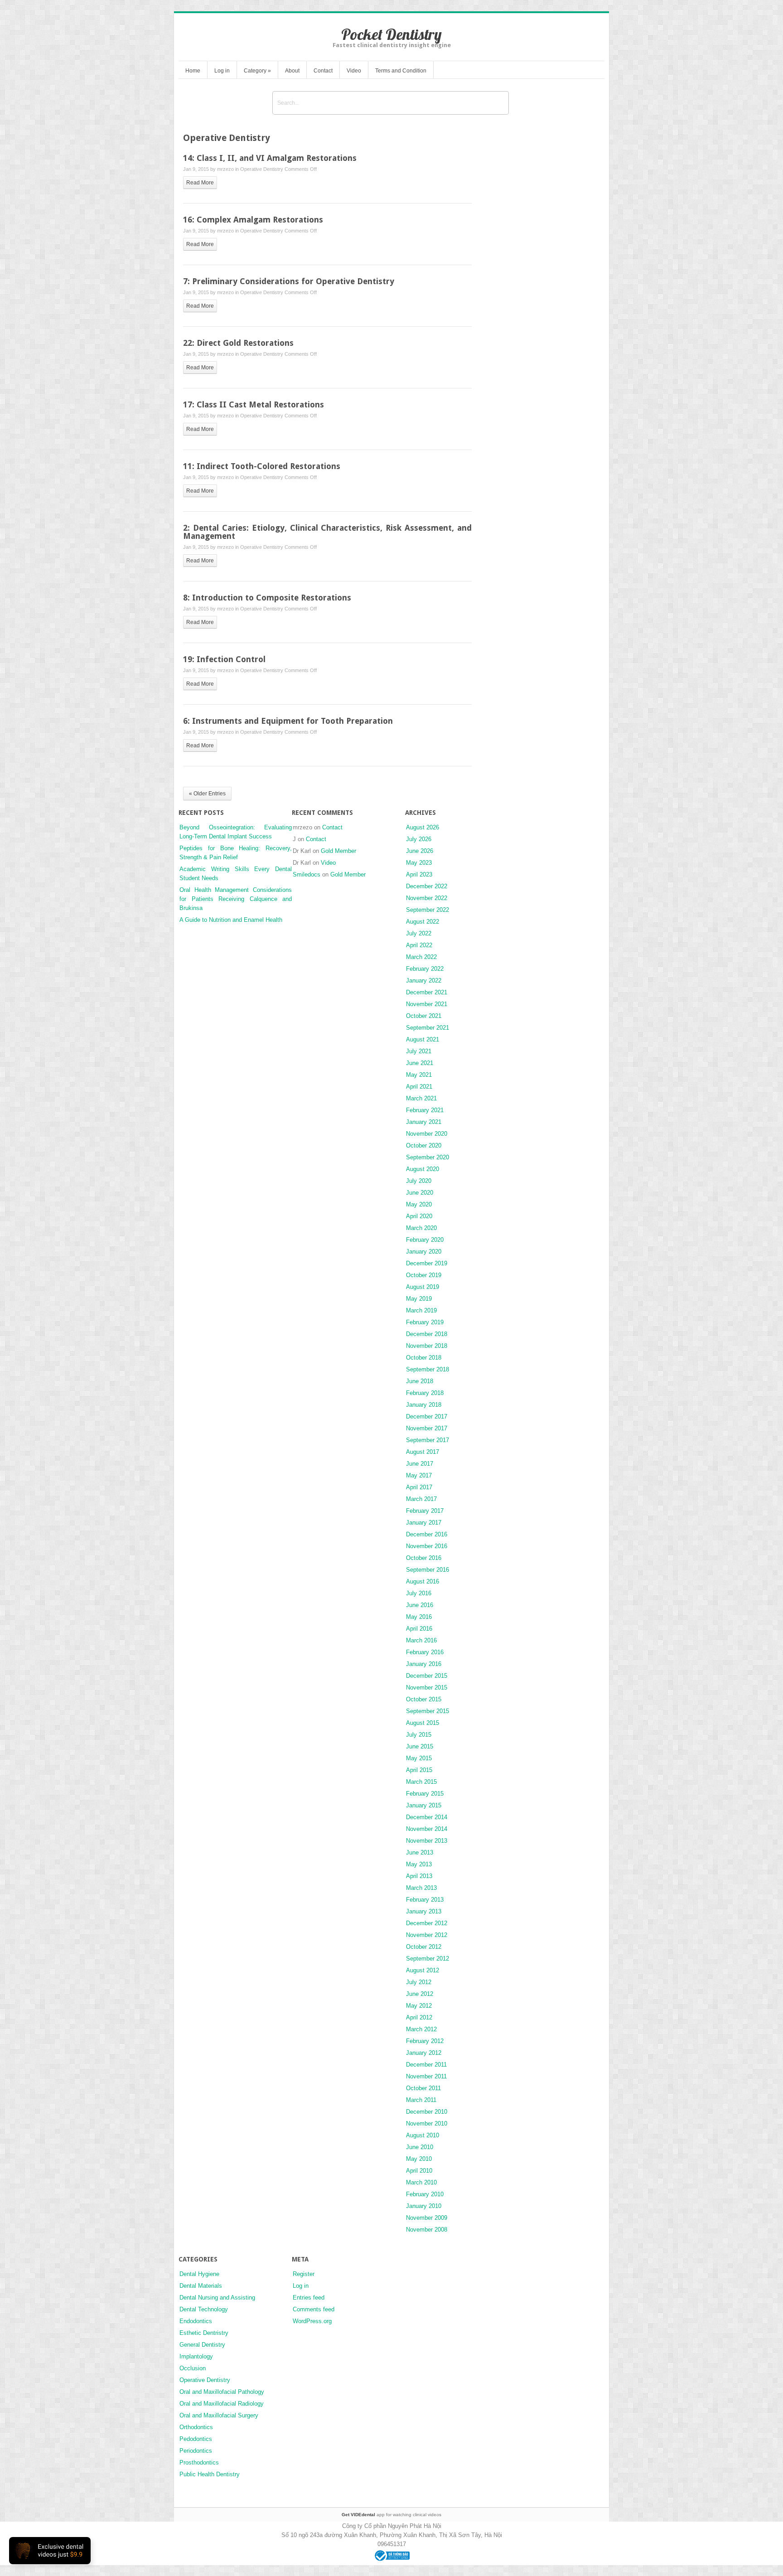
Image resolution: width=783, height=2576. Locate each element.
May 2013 (419, 1864)
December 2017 (427, 1416)
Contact (323, 71)
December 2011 (426, 2065)
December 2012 (427, 1923)
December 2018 (427, 1334)
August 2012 (423, 1970)
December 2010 (427, 2112)
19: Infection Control (224, 659)
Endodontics (196, 2321)
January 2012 (424, 2053)
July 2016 (419, 1593)
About (292, 71)
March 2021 (421, 1098)
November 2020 (427, 1134)
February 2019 (425, 1322)
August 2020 (423, 1169)
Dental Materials (201, 2286)
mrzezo (225, 169)
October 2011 (423, 2088)
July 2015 (419, 1735)
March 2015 (421, 1782)
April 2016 (419, 1629)
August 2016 (423, 1581)
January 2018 (424, 1405)
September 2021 (428, 1028)
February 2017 (425, 1511)
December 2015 (427, 1676)
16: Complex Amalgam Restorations (253, 220)
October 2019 (424, 1275)
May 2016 (419, 1617)
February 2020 (425, 1240)
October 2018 (424, 1358)
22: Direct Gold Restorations (238, 343)
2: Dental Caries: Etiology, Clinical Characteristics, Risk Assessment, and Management (327, 532)
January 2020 (424, 1252)
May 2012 (419, 2006)
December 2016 (427, 1534)
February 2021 (425, 1110)
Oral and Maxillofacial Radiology (222, 2404)
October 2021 (424, 1016)
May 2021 (419, 1075)
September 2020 (428, 1157)
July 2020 (419, 1181)
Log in (222, 71)
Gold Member (338, 851)
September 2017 (428, 1440)
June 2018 (420, 1381)
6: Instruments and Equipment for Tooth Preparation (288, 721)
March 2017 (421, 1499)
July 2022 (419, 933)
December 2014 (427, 1817)
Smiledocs (307, 874)
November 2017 (427, 1428)
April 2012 (419, 2017)
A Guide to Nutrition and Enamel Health (231, 920)
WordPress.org (312, 2321)
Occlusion (193, 2368)
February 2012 (425, 2041)
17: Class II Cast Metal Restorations (254, 404)
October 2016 (424, 1558)
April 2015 (419, 1770)
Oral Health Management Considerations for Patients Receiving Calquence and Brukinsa (236, 899)
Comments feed (314, 2309)
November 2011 (426, 2076)
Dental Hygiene (199, 2274)
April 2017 (419, 1487)
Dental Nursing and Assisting (217, 2298)
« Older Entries (207, 794)
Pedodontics (196, 2439)
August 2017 (423, 1452)
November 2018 (427, 1346)
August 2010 (423, 2135)
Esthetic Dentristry (204, 2333)
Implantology (196, 2356)
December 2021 (427, 992)
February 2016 (425, 1652)
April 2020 (419, 1216)
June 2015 (420, 1746)
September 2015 (428, 1711)
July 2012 (419, 1982)
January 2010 (424, 2206)
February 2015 (425, 1794)
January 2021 (424, 1122)
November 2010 (427, 2123)
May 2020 (419, 1204)
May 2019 (419, 1299)
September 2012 (428, 1959)
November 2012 (427, 1935)
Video (354, 71)
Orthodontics (196, 2427)
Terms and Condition (401, 71)
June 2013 (420, 1852)
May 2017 (419, 1475)
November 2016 (427, 1546)
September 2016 (428, 1570)
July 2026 (419, 839)
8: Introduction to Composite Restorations (267, 598)
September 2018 (428, 1369)
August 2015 (423, 1723)
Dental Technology (204, 2309)
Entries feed (309, 2298)
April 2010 (419, 2171)
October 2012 (424, 1947)
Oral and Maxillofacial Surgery (219, 2415)
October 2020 (424, 1145)
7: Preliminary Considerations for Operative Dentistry (289, 281)
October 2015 (424, 1699)
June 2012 (420, 1994)
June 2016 (420, 1605)
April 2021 (419, 1087)
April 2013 (419, 1876)
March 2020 (421, 1228)
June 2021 (420, 1063)
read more (200, 183)
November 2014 (427, 1829)
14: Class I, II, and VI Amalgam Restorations (270, 158)
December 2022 (427, 886)
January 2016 (424, 1664)
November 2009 (427, 2218)
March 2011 (421, 2100)
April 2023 (419, 874)
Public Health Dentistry (210, 2474)
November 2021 (427, 1004)
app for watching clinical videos (391, 2515)
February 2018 (425, 1393)
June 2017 (420, 1464)
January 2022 (424, 981)
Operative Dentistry (262, 169)
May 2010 (419, 2159)
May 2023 (419, 863)
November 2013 (427, 1841)
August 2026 (423, 827)
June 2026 (420, 851)
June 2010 (420, 2147)
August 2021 (423, 1039)
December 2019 (427, 1263)
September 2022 (428, 910)
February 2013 (425, 1900)
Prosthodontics (199, 2462)
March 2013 (421, 1888)
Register (304, 2274)
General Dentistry (202, 2345)
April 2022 (419, 945)
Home (193, 71)
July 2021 (419, 1051)
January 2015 (424, 1805)
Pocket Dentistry (391, 34)
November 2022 (427, 898)
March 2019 (421, 1310)
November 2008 (427, 2230)
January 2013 (424, 1911)
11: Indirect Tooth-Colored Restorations (262, 466)
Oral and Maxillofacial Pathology (222, 2392)
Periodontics (196, 2451)
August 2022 (423, 922)
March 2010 (421, 2182)
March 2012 (421, 2029)
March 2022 (421, 957)
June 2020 (420, 1193)
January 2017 (424, 1523)
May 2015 (419, 1758)
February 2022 (425, 969)
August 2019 (423, 1287)
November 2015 (427, 1687)
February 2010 (425, 2194)
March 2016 (421, 1640)
